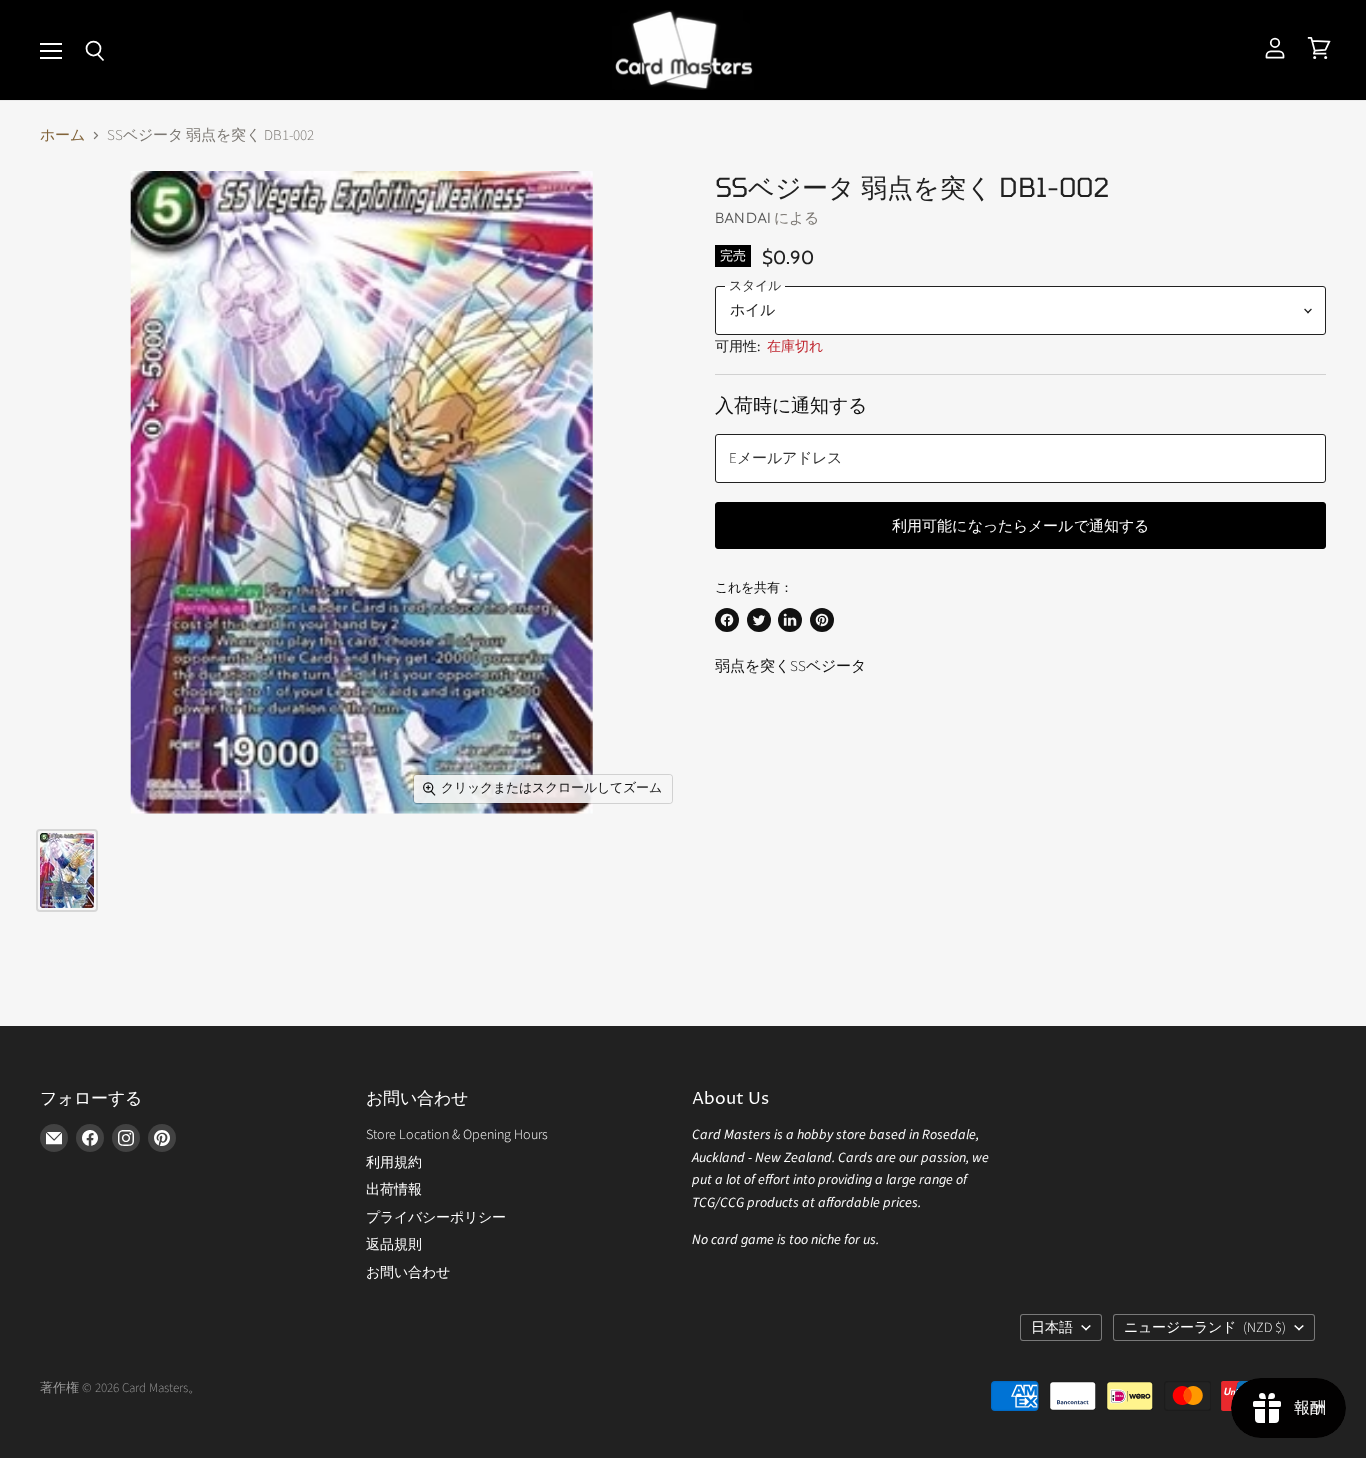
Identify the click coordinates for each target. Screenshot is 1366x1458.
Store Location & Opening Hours (457, 1135)
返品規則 (394, 1245)
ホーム (62, 135)
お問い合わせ (408, 1273)
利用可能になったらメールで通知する (1021, 525)
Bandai (743, 217)
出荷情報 (394, 1190)
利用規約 (394, 1163)
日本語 (1052, 1328)
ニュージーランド (1205, 1328)
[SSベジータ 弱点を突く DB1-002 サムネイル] (67, 870)
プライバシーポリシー (436, 1218)
